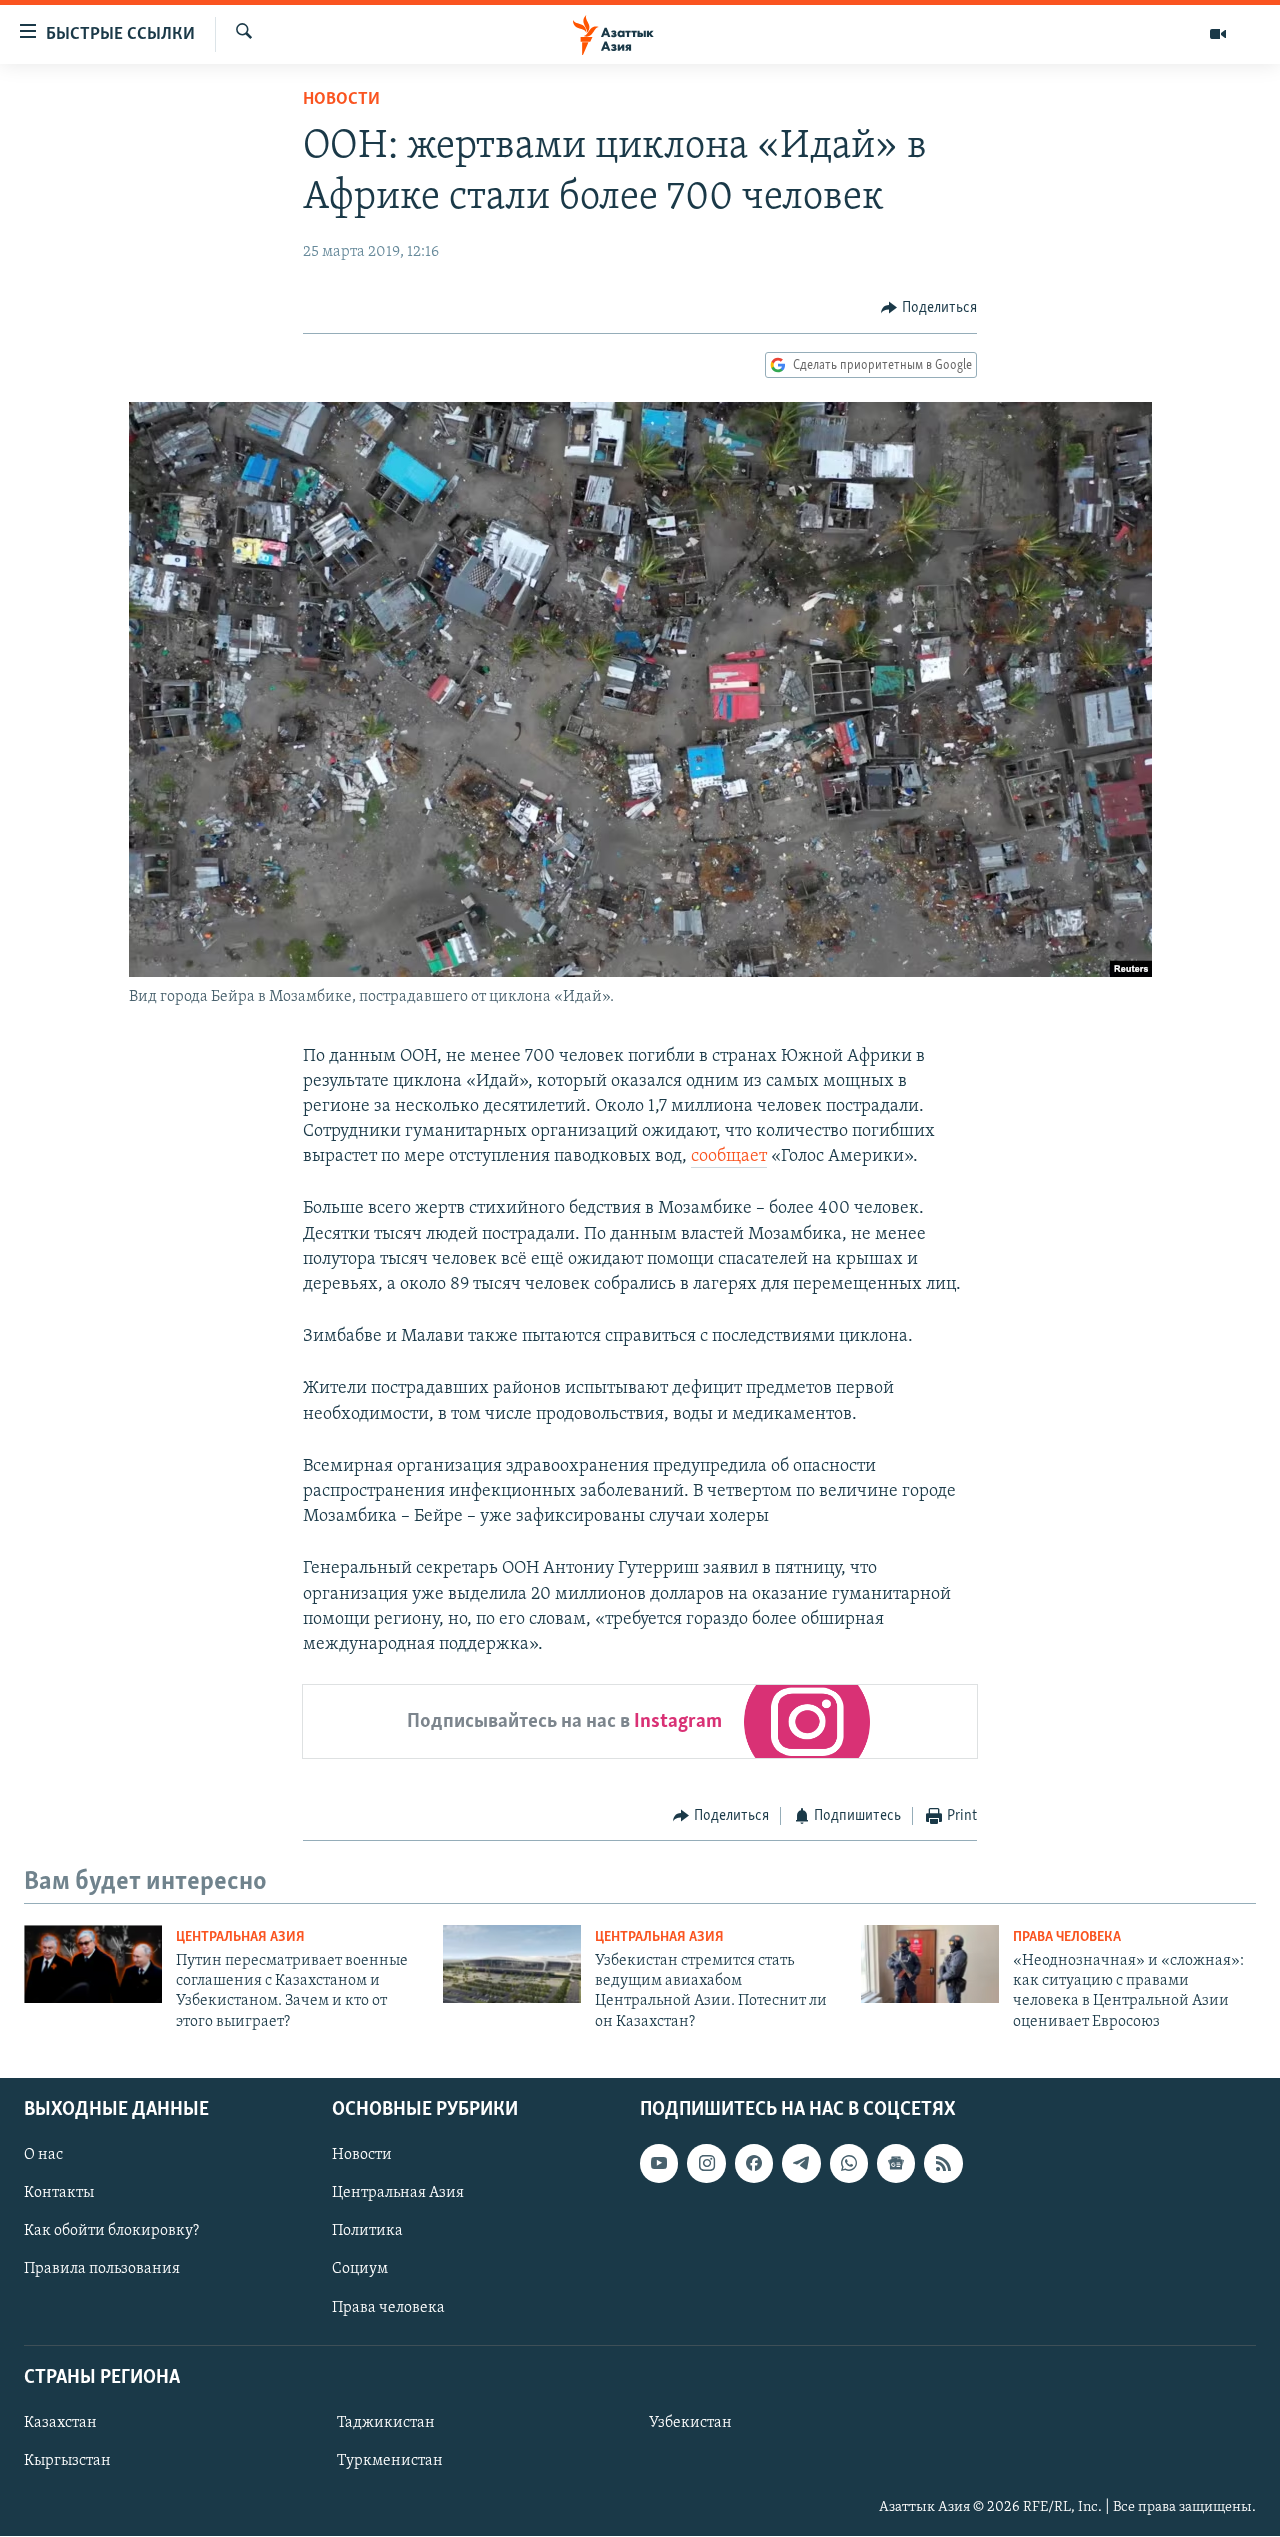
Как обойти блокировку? (111, 2232)
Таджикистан (386, 2423)
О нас (43, 2156)
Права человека (1067, 1937)
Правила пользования (102, 2270)
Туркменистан (390, 2461)
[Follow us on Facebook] (754, 2164)
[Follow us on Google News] (896, 2164)
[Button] (929, 308)
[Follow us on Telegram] (801, 2164)
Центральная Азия (240, 1937)
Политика (367, 2232)
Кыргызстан (67, 2461)
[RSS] (943, 2164)
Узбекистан (690, 2423)
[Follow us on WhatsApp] (849, 2164)
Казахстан (60, 2423)
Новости (341, 100)
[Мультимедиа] (1218, 34)
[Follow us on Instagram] (706, 2164)
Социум (360, 2270)
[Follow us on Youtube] (659, 2164)
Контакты (59, 2194)
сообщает (729, 1157)
